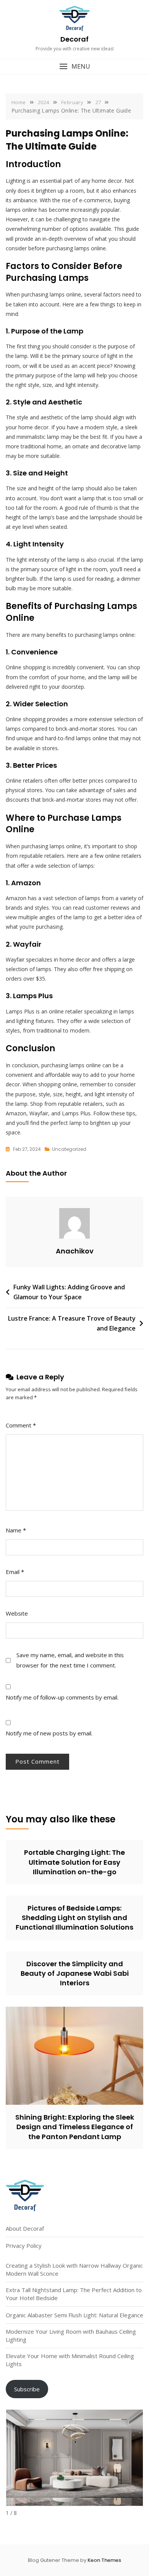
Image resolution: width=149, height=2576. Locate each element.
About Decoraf (25, 2228)
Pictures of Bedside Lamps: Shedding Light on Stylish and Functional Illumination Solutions (74, 1918)
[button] (74, 67)
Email (15, 1572)
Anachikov (75, 1251)
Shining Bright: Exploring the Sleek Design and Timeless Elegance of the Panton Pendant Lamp (75, 2127)
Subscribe (27, 2389)
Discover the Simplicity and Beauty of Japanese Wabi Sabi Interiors (75, 1973)
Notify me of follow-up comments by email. (62, 1697)
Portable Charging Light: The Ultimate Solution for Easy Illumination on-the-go (74, 1862)
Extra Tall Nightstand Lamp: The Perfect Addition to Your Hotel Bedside (74, 2294)
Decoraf (74, 39)
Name (16, 1530)
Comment (21, 1425)
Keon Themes (104, 2560)
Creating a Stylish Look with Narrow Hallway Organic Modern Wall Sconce (74, 2269)
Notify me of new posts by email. (49, 1733)
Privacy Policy (24, 2246)
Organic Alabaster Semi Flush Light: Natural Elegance (74, 2315)
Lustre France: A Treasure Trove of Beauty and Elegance (72, 1323)
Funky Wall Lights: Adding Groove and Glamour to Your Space (69, 1292)
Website (17, 1613)
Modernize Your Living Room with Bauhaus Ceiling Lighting (71, 2335)
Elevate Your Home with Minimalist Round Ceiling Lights (70, 2360)
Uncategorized (69, 1149)
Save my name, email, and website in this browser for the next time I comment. (70, 1660)
